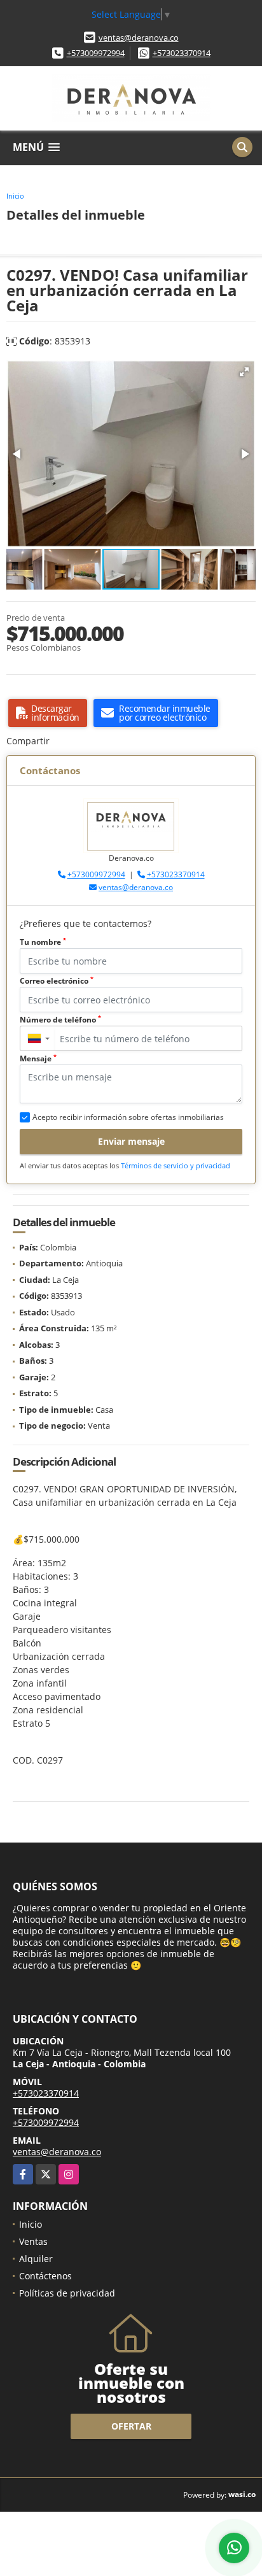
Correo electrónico (57, 981)
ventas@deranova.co (139, 38)
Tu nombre (43, 942)
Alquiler (36, 2259)
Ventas (33, 2241)
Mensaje (38, 1058)
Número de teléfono (60, 1020)
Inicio (15, 196)
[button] (244, 372)
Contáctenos (45, 2276)
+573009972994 (96, 53)
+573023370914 (182, 53)
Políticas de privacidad (67, 2293)
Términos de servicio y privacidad (176, 1165)
